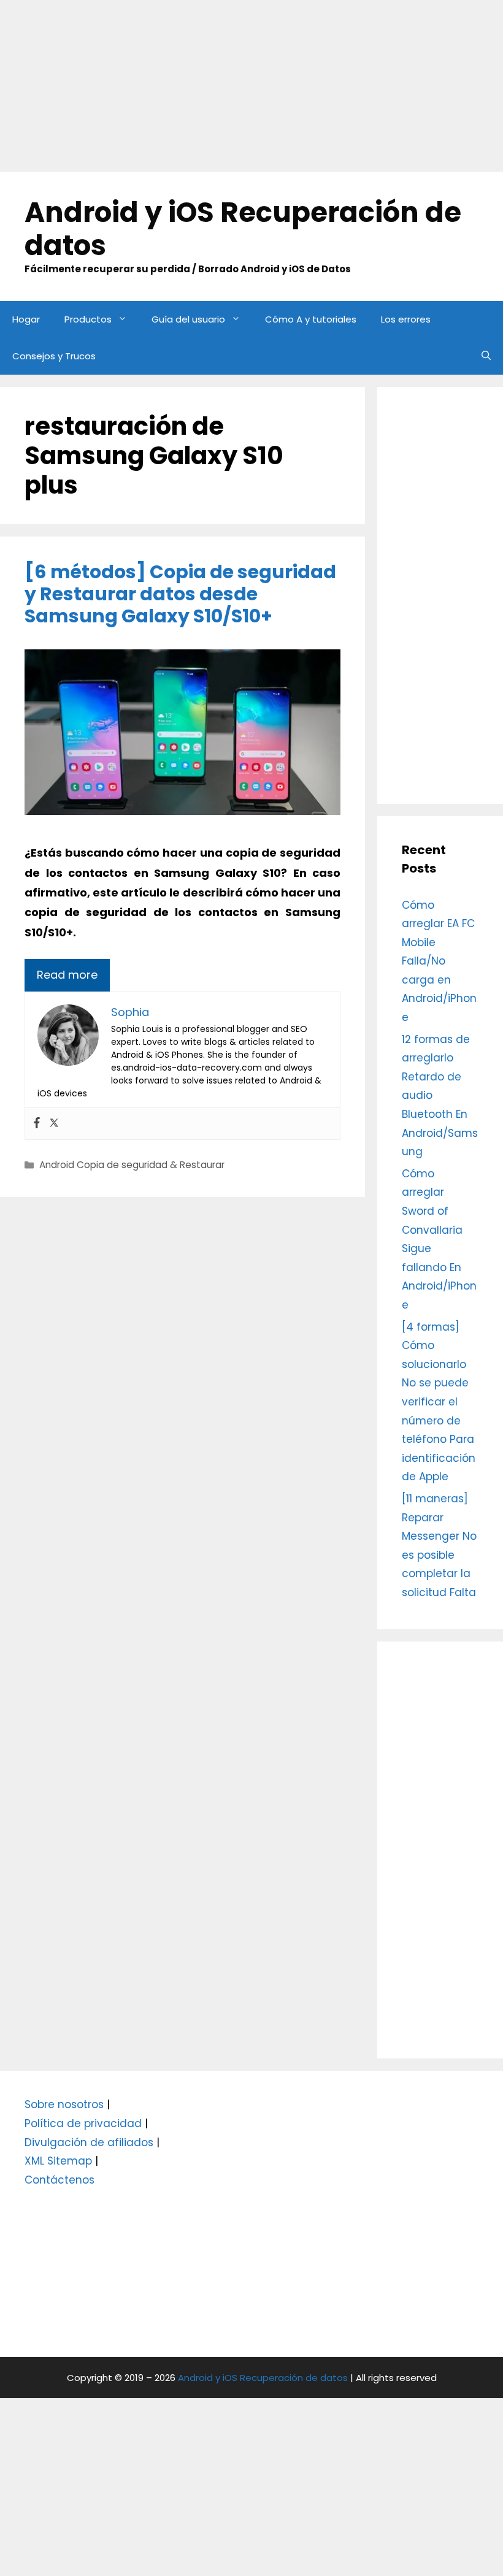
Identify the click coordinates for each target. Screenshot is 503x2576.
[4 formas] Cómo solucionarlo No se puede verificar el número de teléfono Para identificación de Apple (439, 1402)
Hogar (26, 319)
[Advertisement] (251, 86)
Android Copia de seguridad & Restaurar (132, 1165)
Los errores (406, 319)
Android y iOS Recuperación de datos (243, 229)
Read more (67, 975)
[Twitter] (54, 1124)
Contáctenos (60, 2180)
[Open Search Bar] (486, 356)
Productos (88, 319)
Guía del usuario (188, 319)
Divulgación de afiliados (89, 2142)
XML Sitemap (58, 2161)
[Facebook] (37, 1124)
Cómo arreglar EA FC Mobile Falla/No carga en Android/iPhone (439, 961)
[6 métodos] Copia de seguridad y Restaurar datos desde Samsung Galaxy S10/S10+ (180, 594)
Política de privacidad (83, 2123)
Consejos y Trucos (54, 356)
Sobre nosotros (64, 2104)
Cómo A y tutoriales (311, 319)
